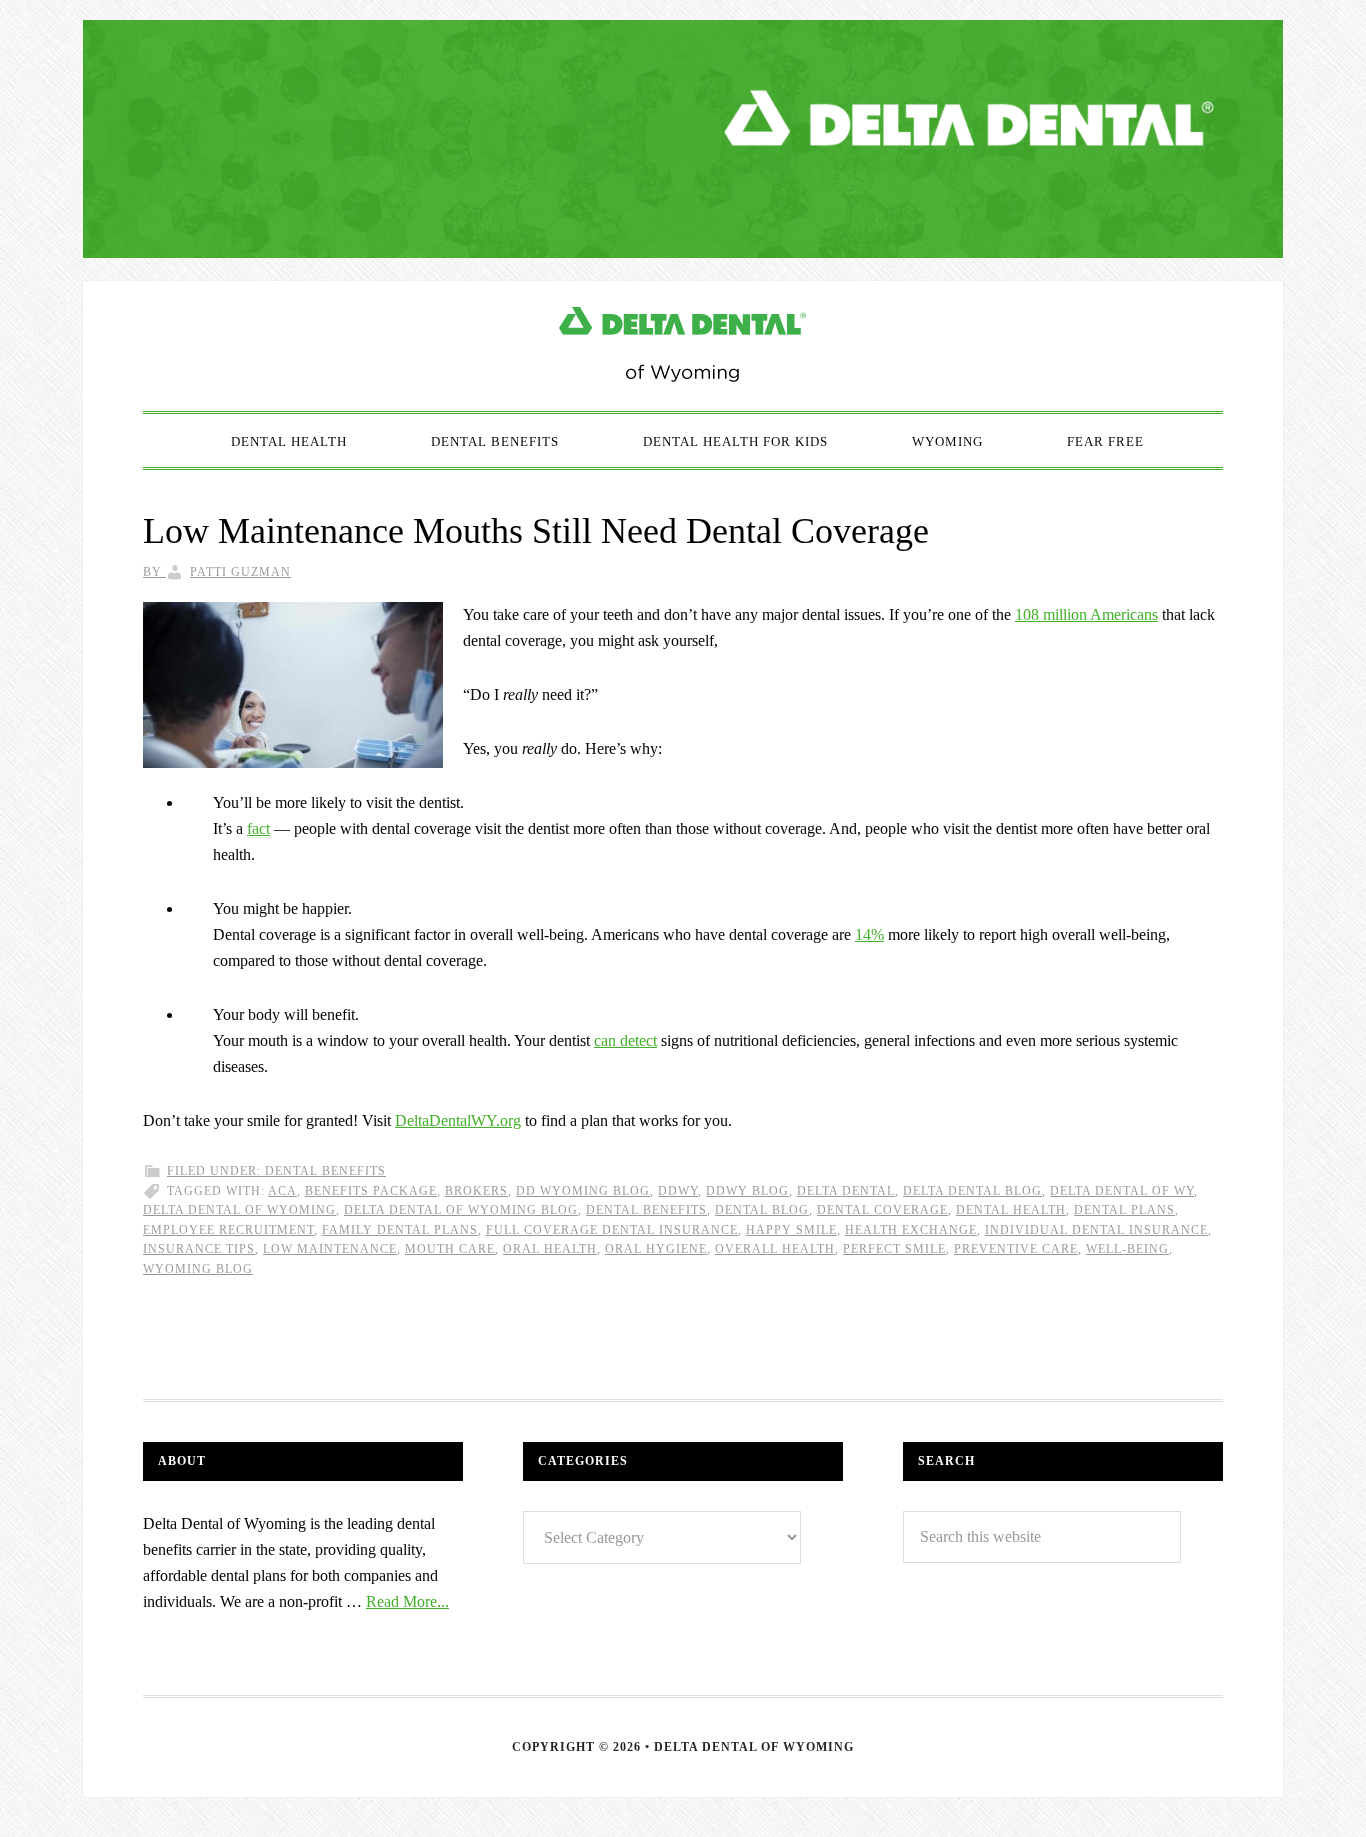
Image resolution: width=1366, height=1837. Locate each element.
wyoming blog (198, 1269)
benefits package (371, 1191)
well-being (1127, 1249)
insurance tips (199, 1249)
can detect (625, 1040)
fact (258, 828)
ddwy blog (747, 1191)
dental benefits (646, 1210)
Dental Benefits (325, 1171)
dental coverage (882, 1210)
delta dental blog (972, 1191)
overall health (775, 1249)
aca (282, 1191)
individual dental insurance (1096, 1230)
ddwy (678, 1191)
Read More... (407, 1601)
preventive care (1016, 1249)
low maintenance (330, 1249)
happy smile (791, 1230)
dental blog (762, 1210)
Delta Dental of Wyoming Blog (683, 346)
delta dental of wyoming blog (461, 1210)
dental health (1011, 1210)
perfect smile (894, 1249)
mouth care (450, 1249)
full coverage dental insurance (612, 1230)
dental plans (1124, 1210)
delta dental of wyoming (239, 1210)
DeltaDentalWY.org (458, 1120)
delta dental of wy (1122, 1191)
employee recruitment (228, 1230)
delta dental (846, 1191)
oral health (550, 1249)
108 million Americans (1086, 614)
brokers (476, 1191)
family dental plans (400, 1230)
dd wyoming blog (583, 1191)
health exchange (911, 1230)
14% (869, 934)
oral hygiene (656, 1249)
